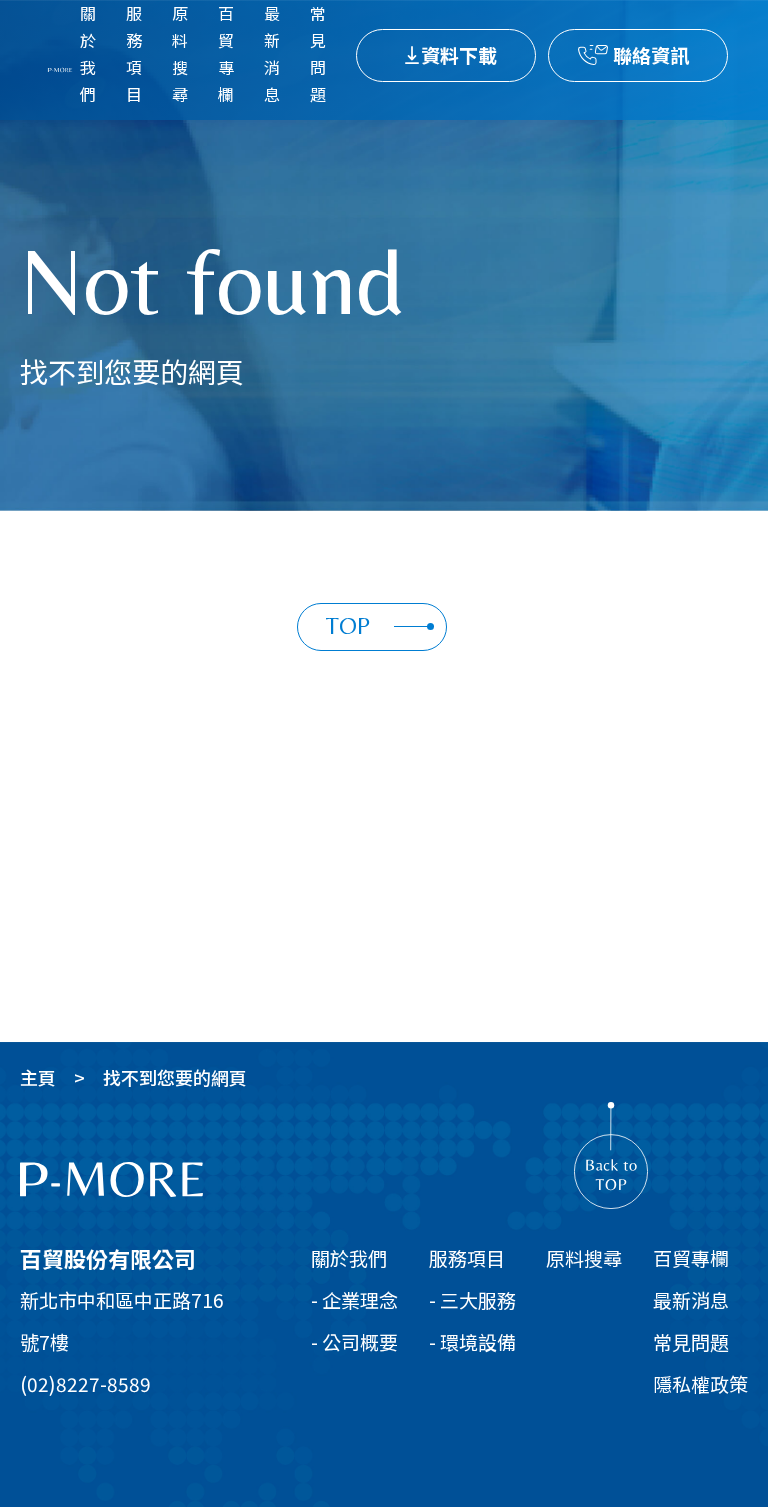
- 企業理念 (354, 1299)
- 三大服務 (472, 1299)
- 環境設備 (472, 1341)
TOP (348, 625)
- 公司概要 (354, 1341)
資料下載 (459, 54)
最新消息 (272, 54)
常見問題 (318, 54)
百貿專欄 (226, 54)
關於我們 (88, 54)
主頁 (38, 1077)
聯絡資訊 (651, 54)
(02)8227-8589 (85, 1383)
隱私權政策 (700, 1383)
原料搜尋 (180, 54)
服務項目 (134, 54)
